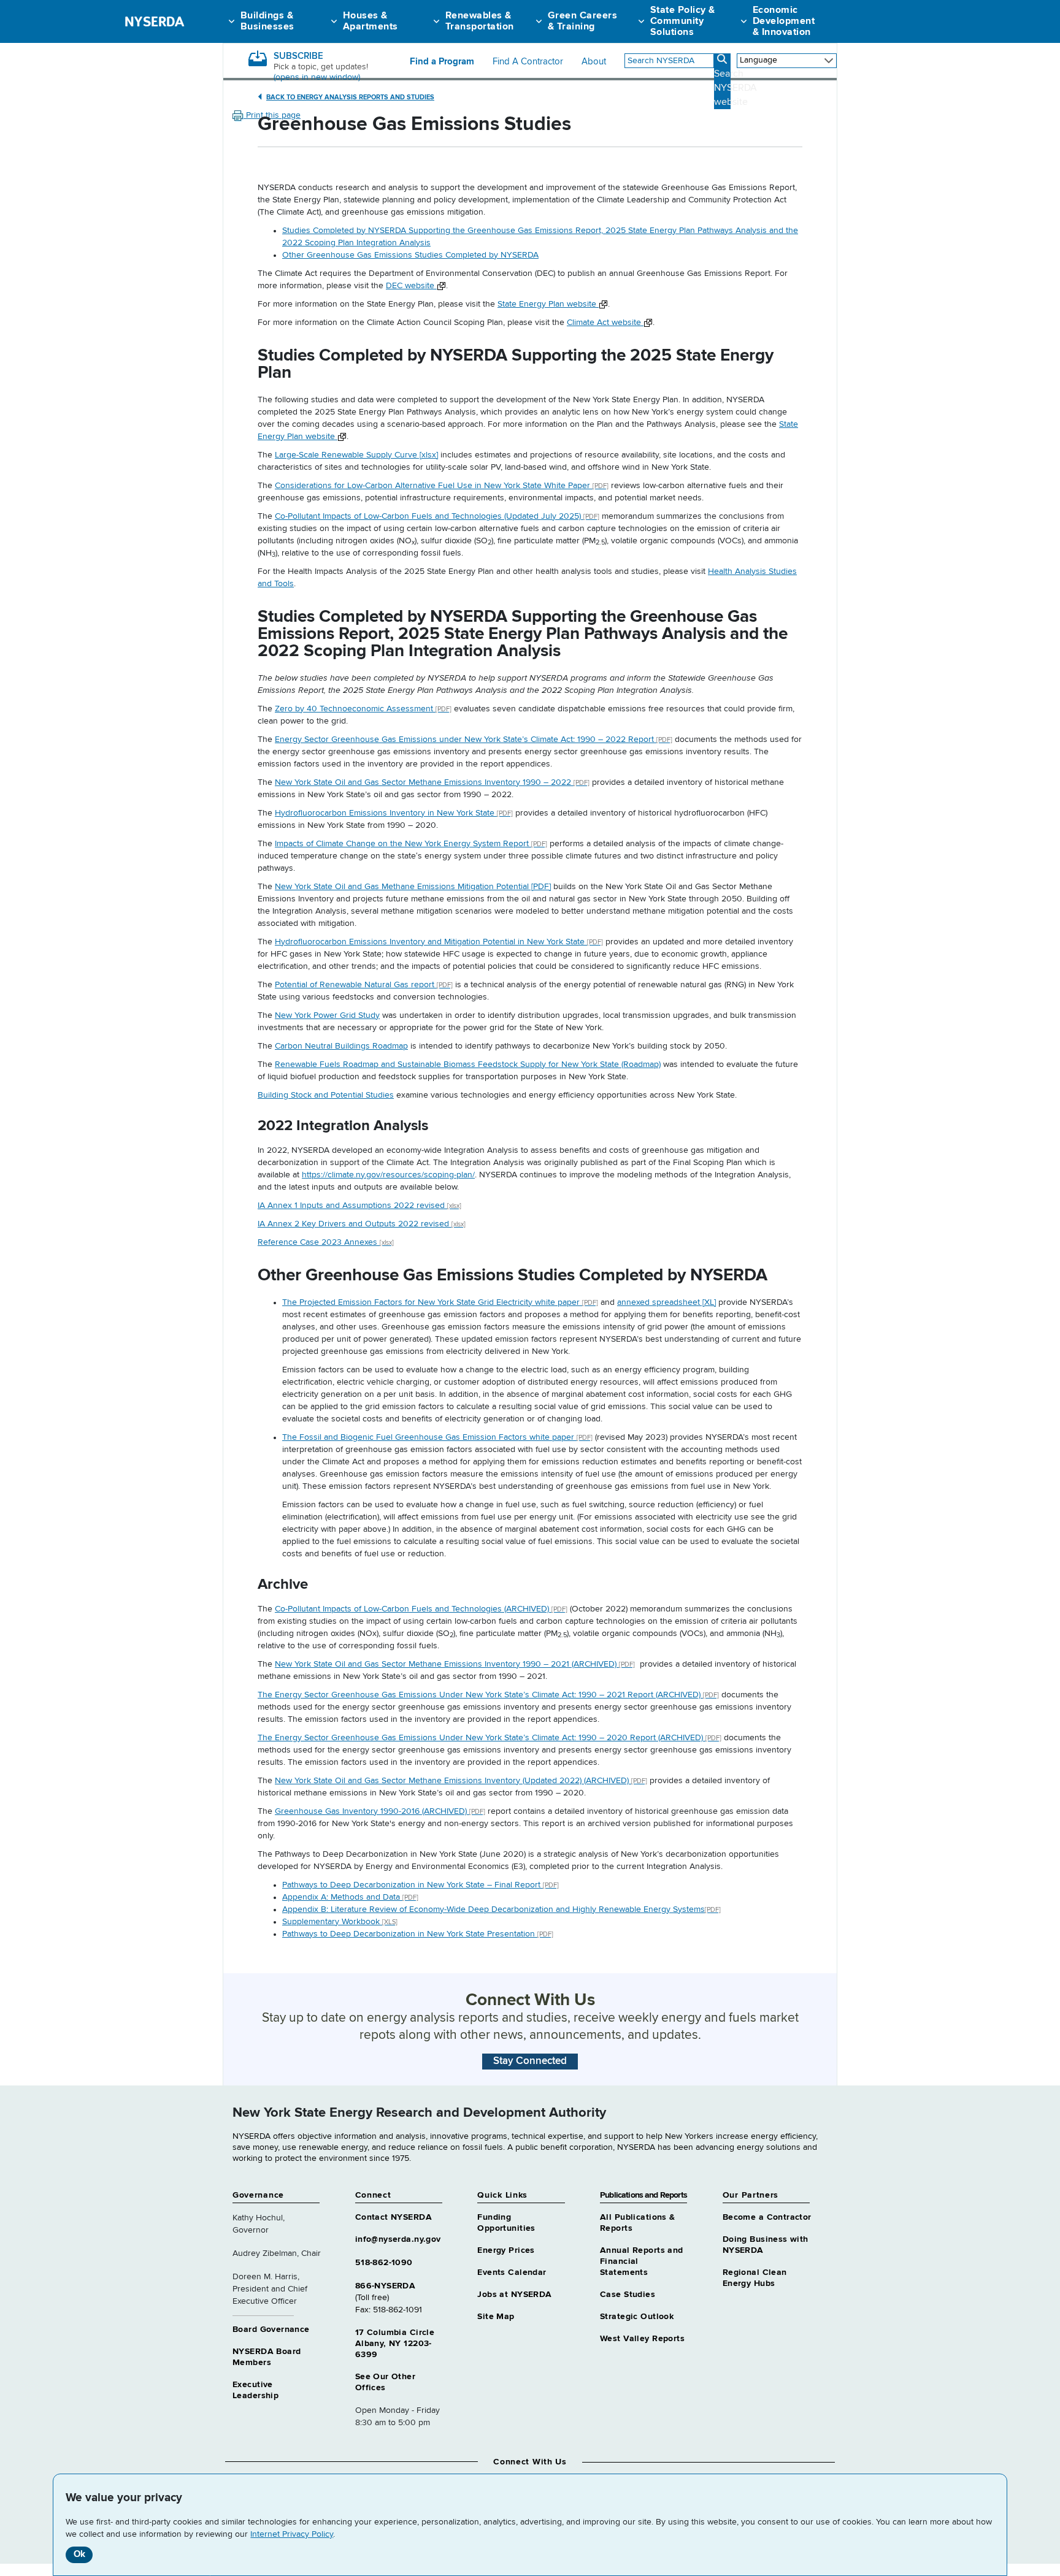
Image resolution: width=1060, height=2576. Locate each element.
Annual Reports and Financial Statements (642, 2261)
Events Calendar (512, 2272)
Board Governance (271, 2329)
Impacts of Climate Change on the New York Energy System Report (411, 844)
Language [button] (759, 60)
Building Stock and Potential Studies (326, 1095)
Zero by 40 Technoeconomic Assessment (363, 709)
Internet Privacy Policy (292, 2534)
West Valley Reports (642, 2339)
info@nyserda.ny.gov (398, 2239)
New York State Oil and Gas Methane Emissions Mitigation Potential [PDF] (413, 887)
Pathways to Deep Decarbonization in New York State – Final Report (421, 1885)
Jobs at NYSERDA (514, 2295)
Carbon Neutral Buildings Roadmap (341, 1046)
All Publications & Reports (638, 2223)
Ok (79, 2554)
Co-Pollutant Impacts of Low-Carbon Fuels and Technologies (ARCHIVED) (421, 1609)
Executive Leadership (255, 2390)
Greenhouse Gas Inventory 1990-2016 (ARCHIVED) (380, 1811)
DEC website (411, 286)
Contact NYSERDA (394, 2217)
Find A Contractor (528, 62)
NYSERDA (154, 21)
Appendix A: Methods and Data (350, 1897)
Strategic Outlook (637, 2317)
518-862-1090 (384, 2263)
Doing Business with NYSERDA (766, 2245)
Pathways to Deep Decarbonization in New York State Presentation (418, 1934)
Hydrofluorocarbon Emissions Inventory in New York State (394, 813)
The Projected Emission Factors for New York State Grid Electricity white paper (440, 1302)
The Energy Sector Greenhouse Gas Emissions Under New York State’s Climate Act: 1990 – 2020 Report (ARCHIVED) (490, 1738)
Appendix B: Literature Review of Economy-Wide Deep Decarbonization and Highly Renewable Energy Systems (501, 1909)
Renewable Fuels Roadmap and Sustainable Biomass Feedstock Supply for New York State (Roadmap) (468, 1064)
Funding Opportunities (506, 2223)
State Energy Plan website (548, 304)
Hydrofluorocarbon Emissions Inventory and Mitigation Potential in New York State (439, 942)
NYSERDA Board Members (267, 2357)
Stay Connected (530, 2061)
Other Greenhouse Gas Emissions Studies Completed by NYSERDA (410, 255)
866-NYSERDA (386, 2286)
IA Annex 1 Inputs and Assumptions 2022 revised (359, 1206)
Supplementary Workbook (340, 1922)
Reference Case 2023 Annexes (326, 1242)
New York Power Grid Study (327, 1015)
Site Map (496, 2317)
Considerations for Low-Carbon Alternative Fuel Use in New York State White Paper (442, 486)
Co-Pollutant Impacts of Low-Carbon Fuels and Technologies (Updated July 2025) (437, 516)
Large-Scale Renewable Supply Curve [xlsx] (356, 455)
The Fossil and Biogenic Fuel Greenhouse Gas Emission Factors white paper (437, 1437)
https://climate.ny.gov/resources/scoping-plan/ (388, 1175)
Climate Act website (605, 323)
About (594, 62)
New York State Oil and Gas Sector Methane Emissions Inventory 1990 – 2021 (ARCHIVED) (455, 1664)
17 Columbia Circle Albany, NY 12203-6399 (395, 2344)
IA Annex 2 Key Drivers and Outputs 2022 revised (362, 1224)
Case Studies (628, 2295)
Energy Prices (506, 2250)
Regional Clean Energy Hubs (755, 2278)
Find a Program (442, 62)
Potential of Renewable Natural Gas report (364, 985)
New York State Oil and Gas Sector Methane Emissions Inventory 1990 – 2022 (432, 782)
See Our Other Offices (385, 2382)
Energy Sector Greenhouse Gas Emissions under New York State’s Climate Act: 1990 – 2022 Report (474, 740)
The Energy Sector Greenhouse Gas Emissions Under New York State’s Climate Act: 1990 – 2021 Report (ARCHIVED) (488, 1695)
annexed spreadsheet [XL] (666, 1302)
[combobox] (669, 61)
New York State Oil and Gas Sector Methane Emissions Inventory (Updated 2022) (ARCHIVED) (461, 1781)
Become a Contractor (767, 2217)
